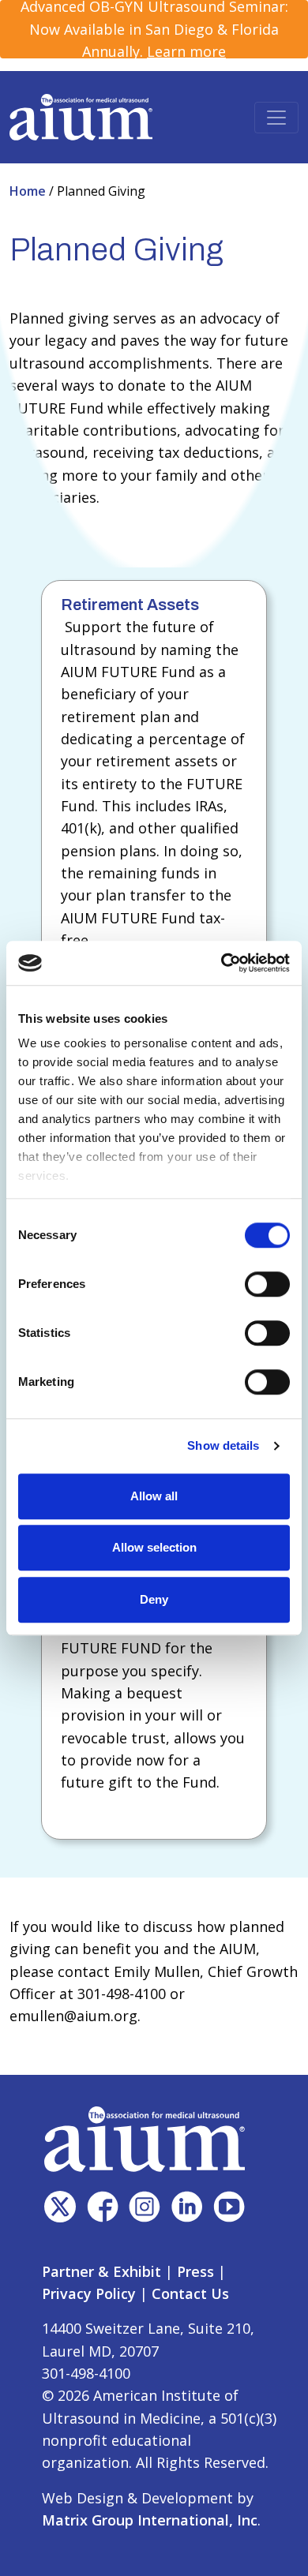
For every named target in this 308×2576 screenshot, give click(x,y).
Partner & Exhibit (101, 2271)
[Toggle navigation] (276, 118)
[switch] (267, 1284)
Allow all (154, 1496)
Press (195, 2271)
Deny (154, 1599)
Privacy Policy (89, 2293)
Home (29, 191)
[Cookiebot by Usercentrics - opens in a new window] (222, 963)
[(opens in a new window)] (60, 2207)
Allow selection (154, 1547)
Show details (223, 1445)
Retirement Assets (130, 605)
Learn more (186, 51)
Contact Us (190, 2293)
